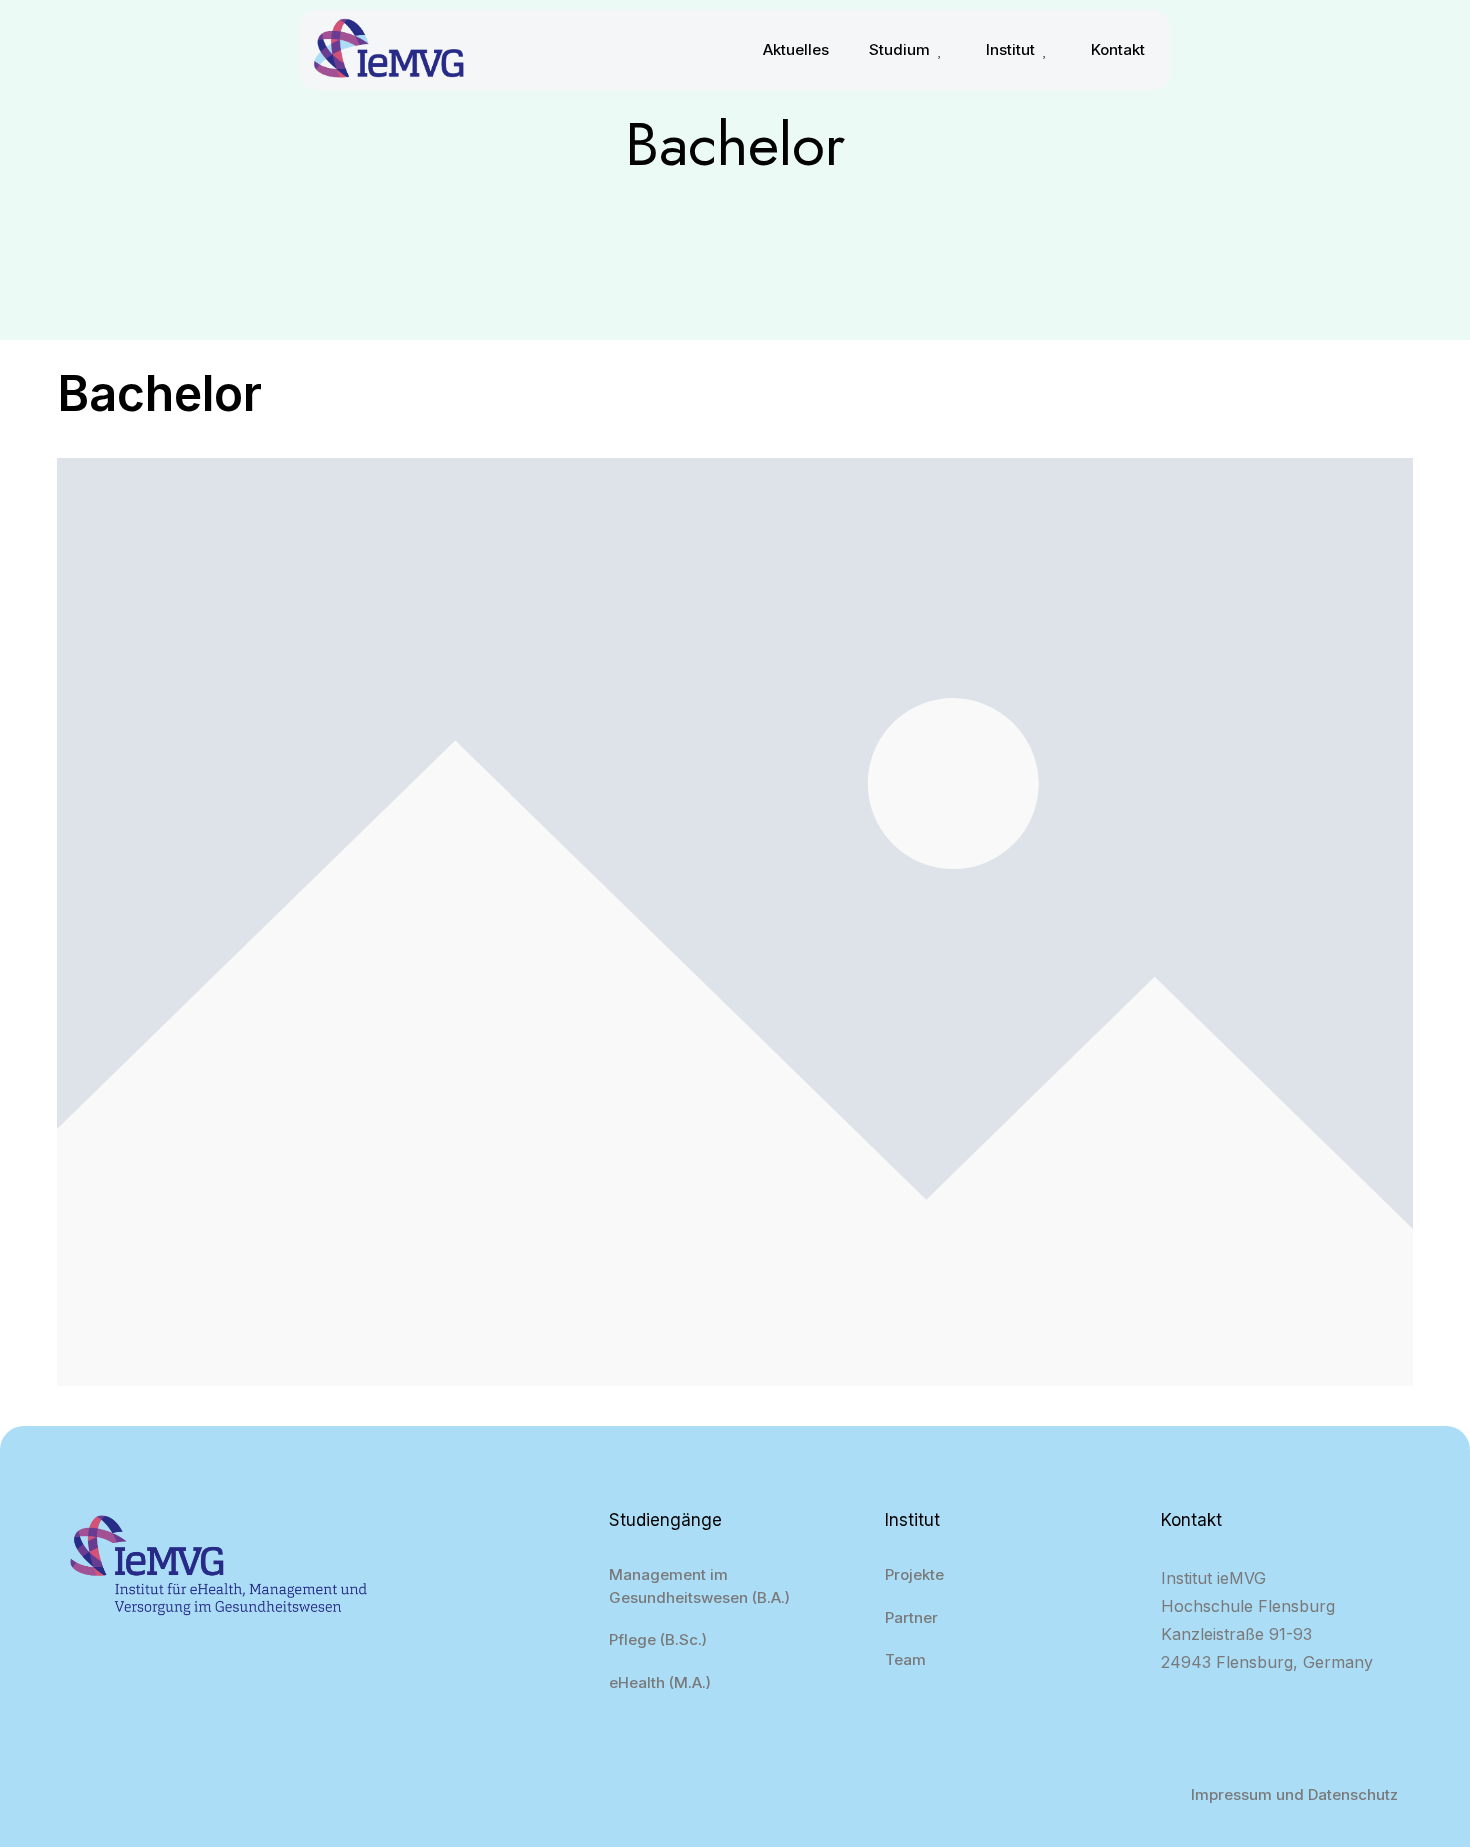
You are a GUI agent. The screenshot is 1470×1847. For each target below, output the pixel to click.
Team (905, 1659)
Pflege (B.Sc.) (658, 1639)
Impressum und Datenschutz (1294, 1794)
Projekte (914, 1574)
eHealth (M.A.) (660, 1682)
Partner (911, 1617)
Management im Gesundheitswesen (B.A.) (699, 1586)
